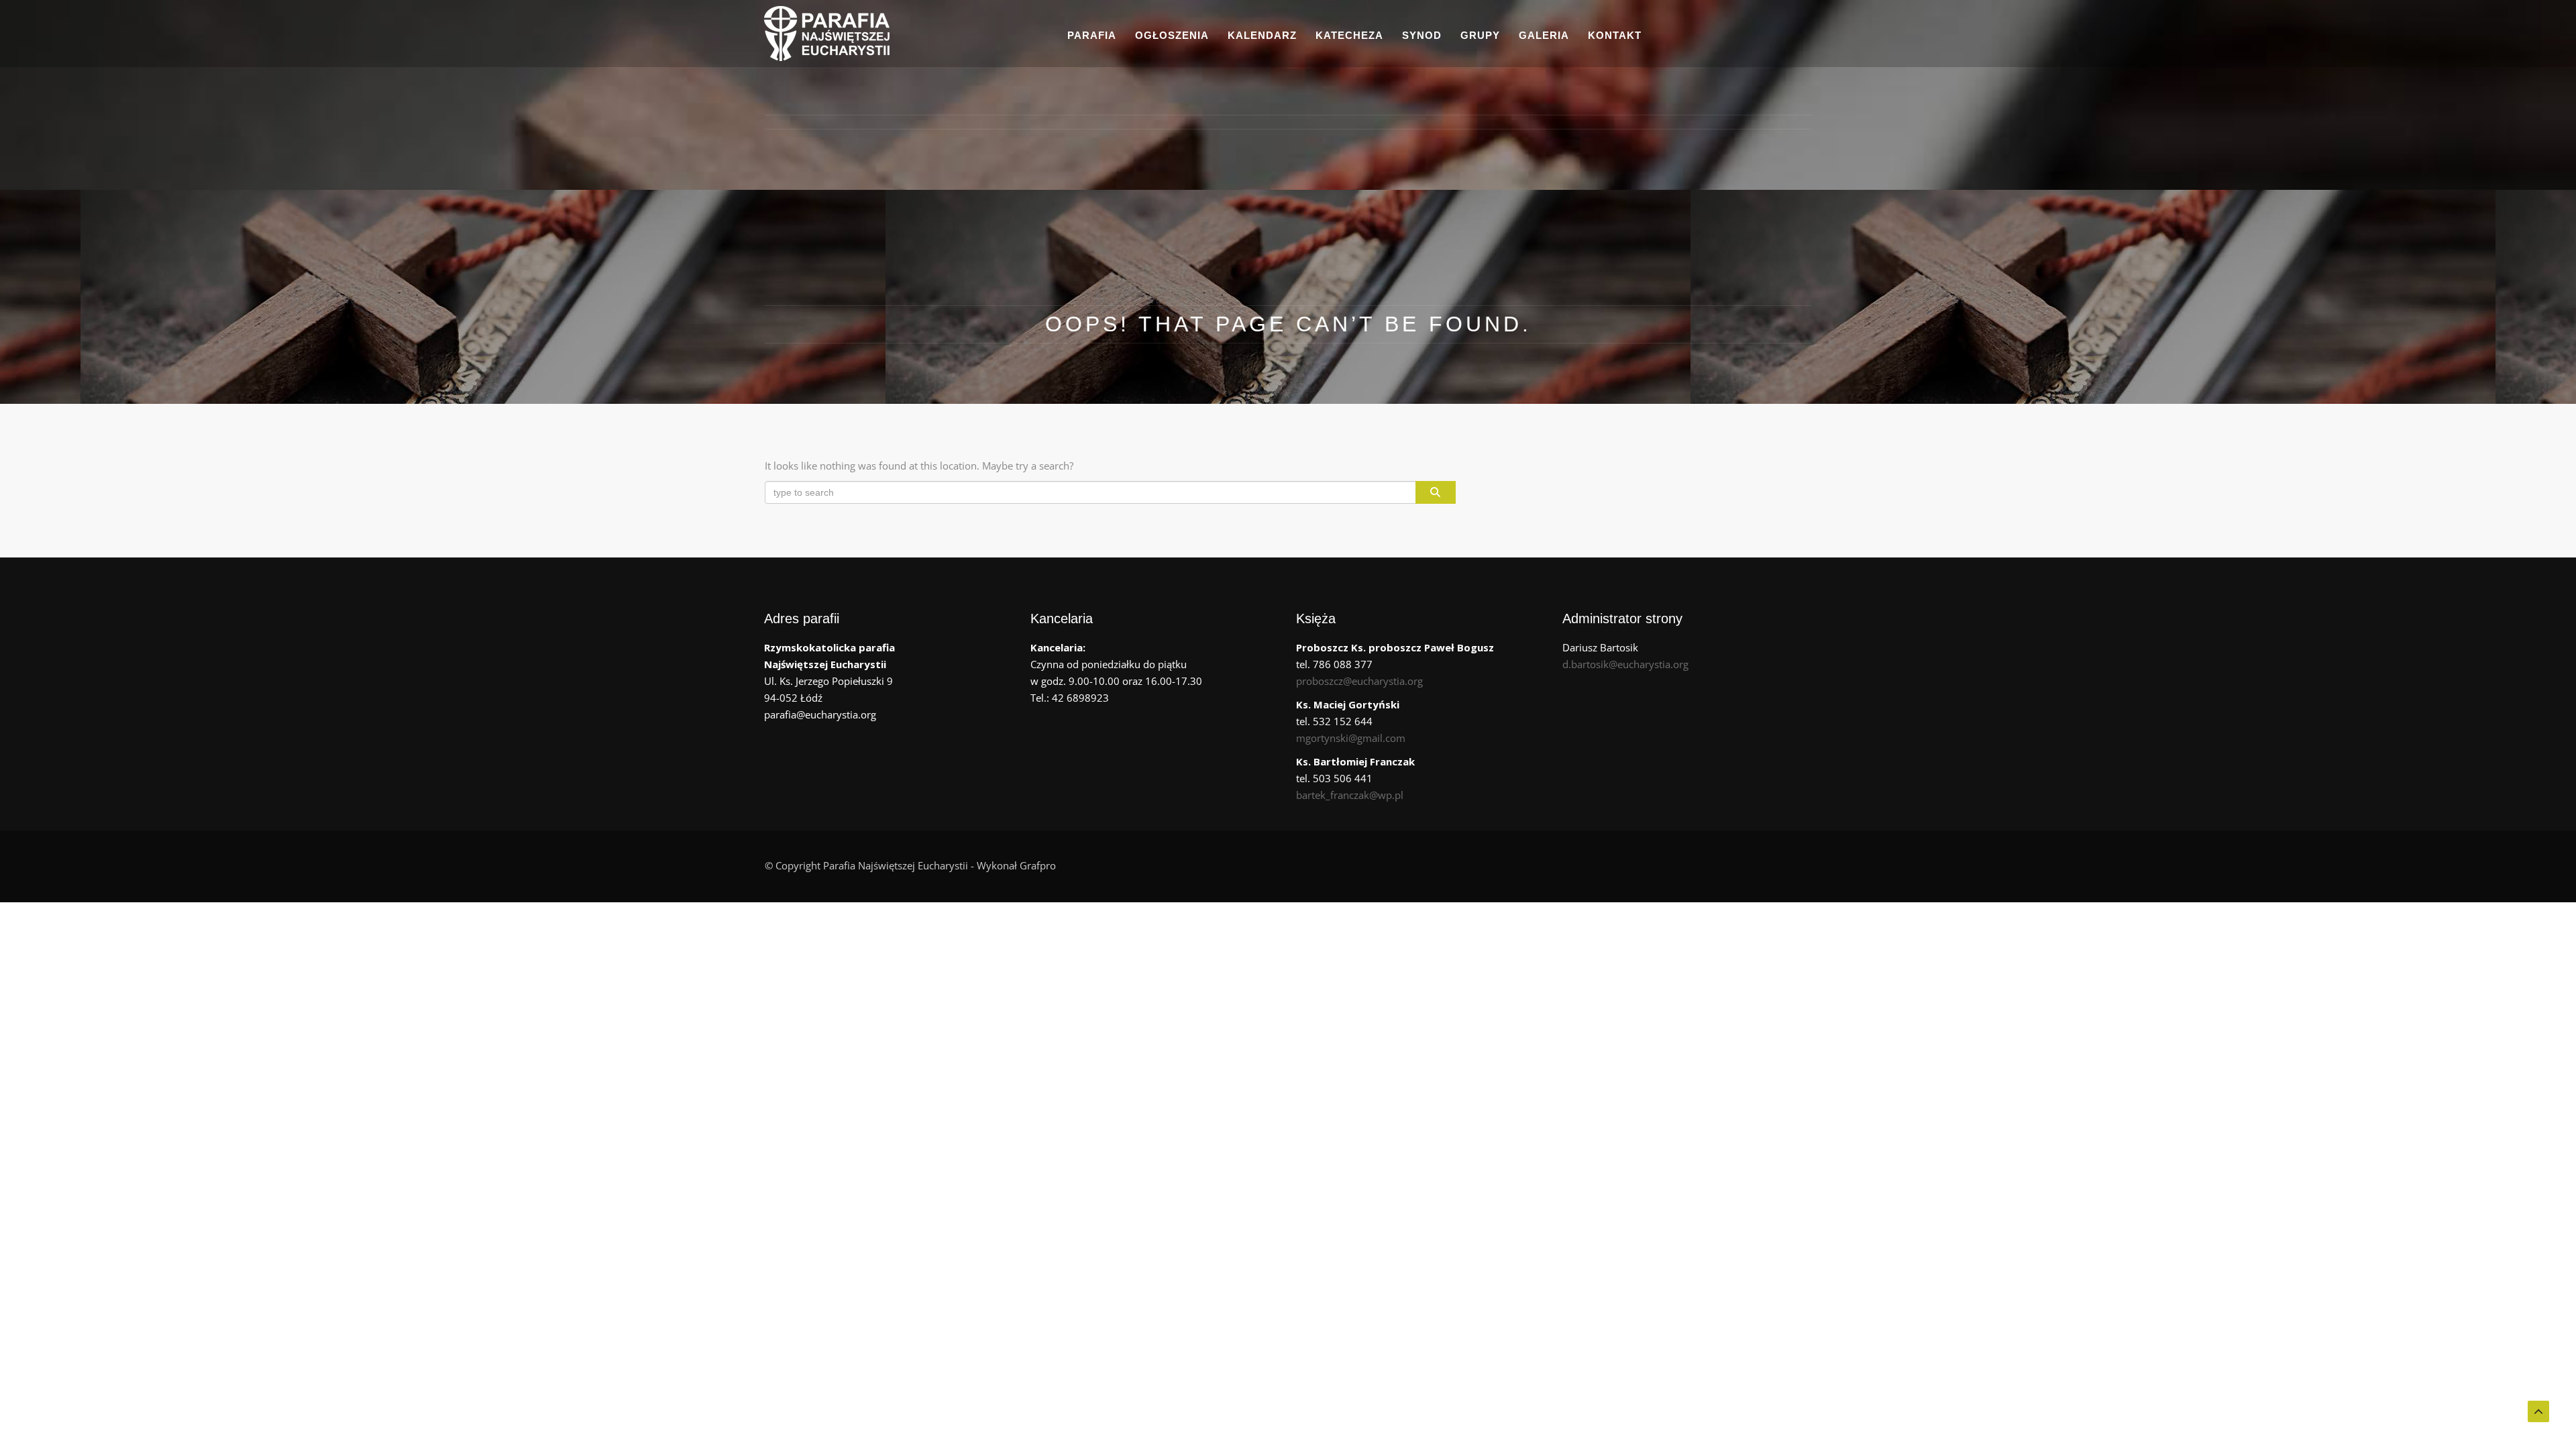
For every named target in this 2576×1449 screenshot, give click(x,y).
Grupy (1480, 35)
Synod (1422, 35)
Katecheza (1349, 35)
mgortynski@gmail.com (1351, 738)
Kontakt (1615, 35)
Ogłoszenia (1172, 35)
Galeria (1544, 35)
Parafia (1092, 35)
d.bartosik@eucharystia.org (1625, 664)
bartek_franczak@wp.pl (1350, 795)
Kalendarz (1262, 35)
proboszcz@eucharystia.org (1359, 681)
